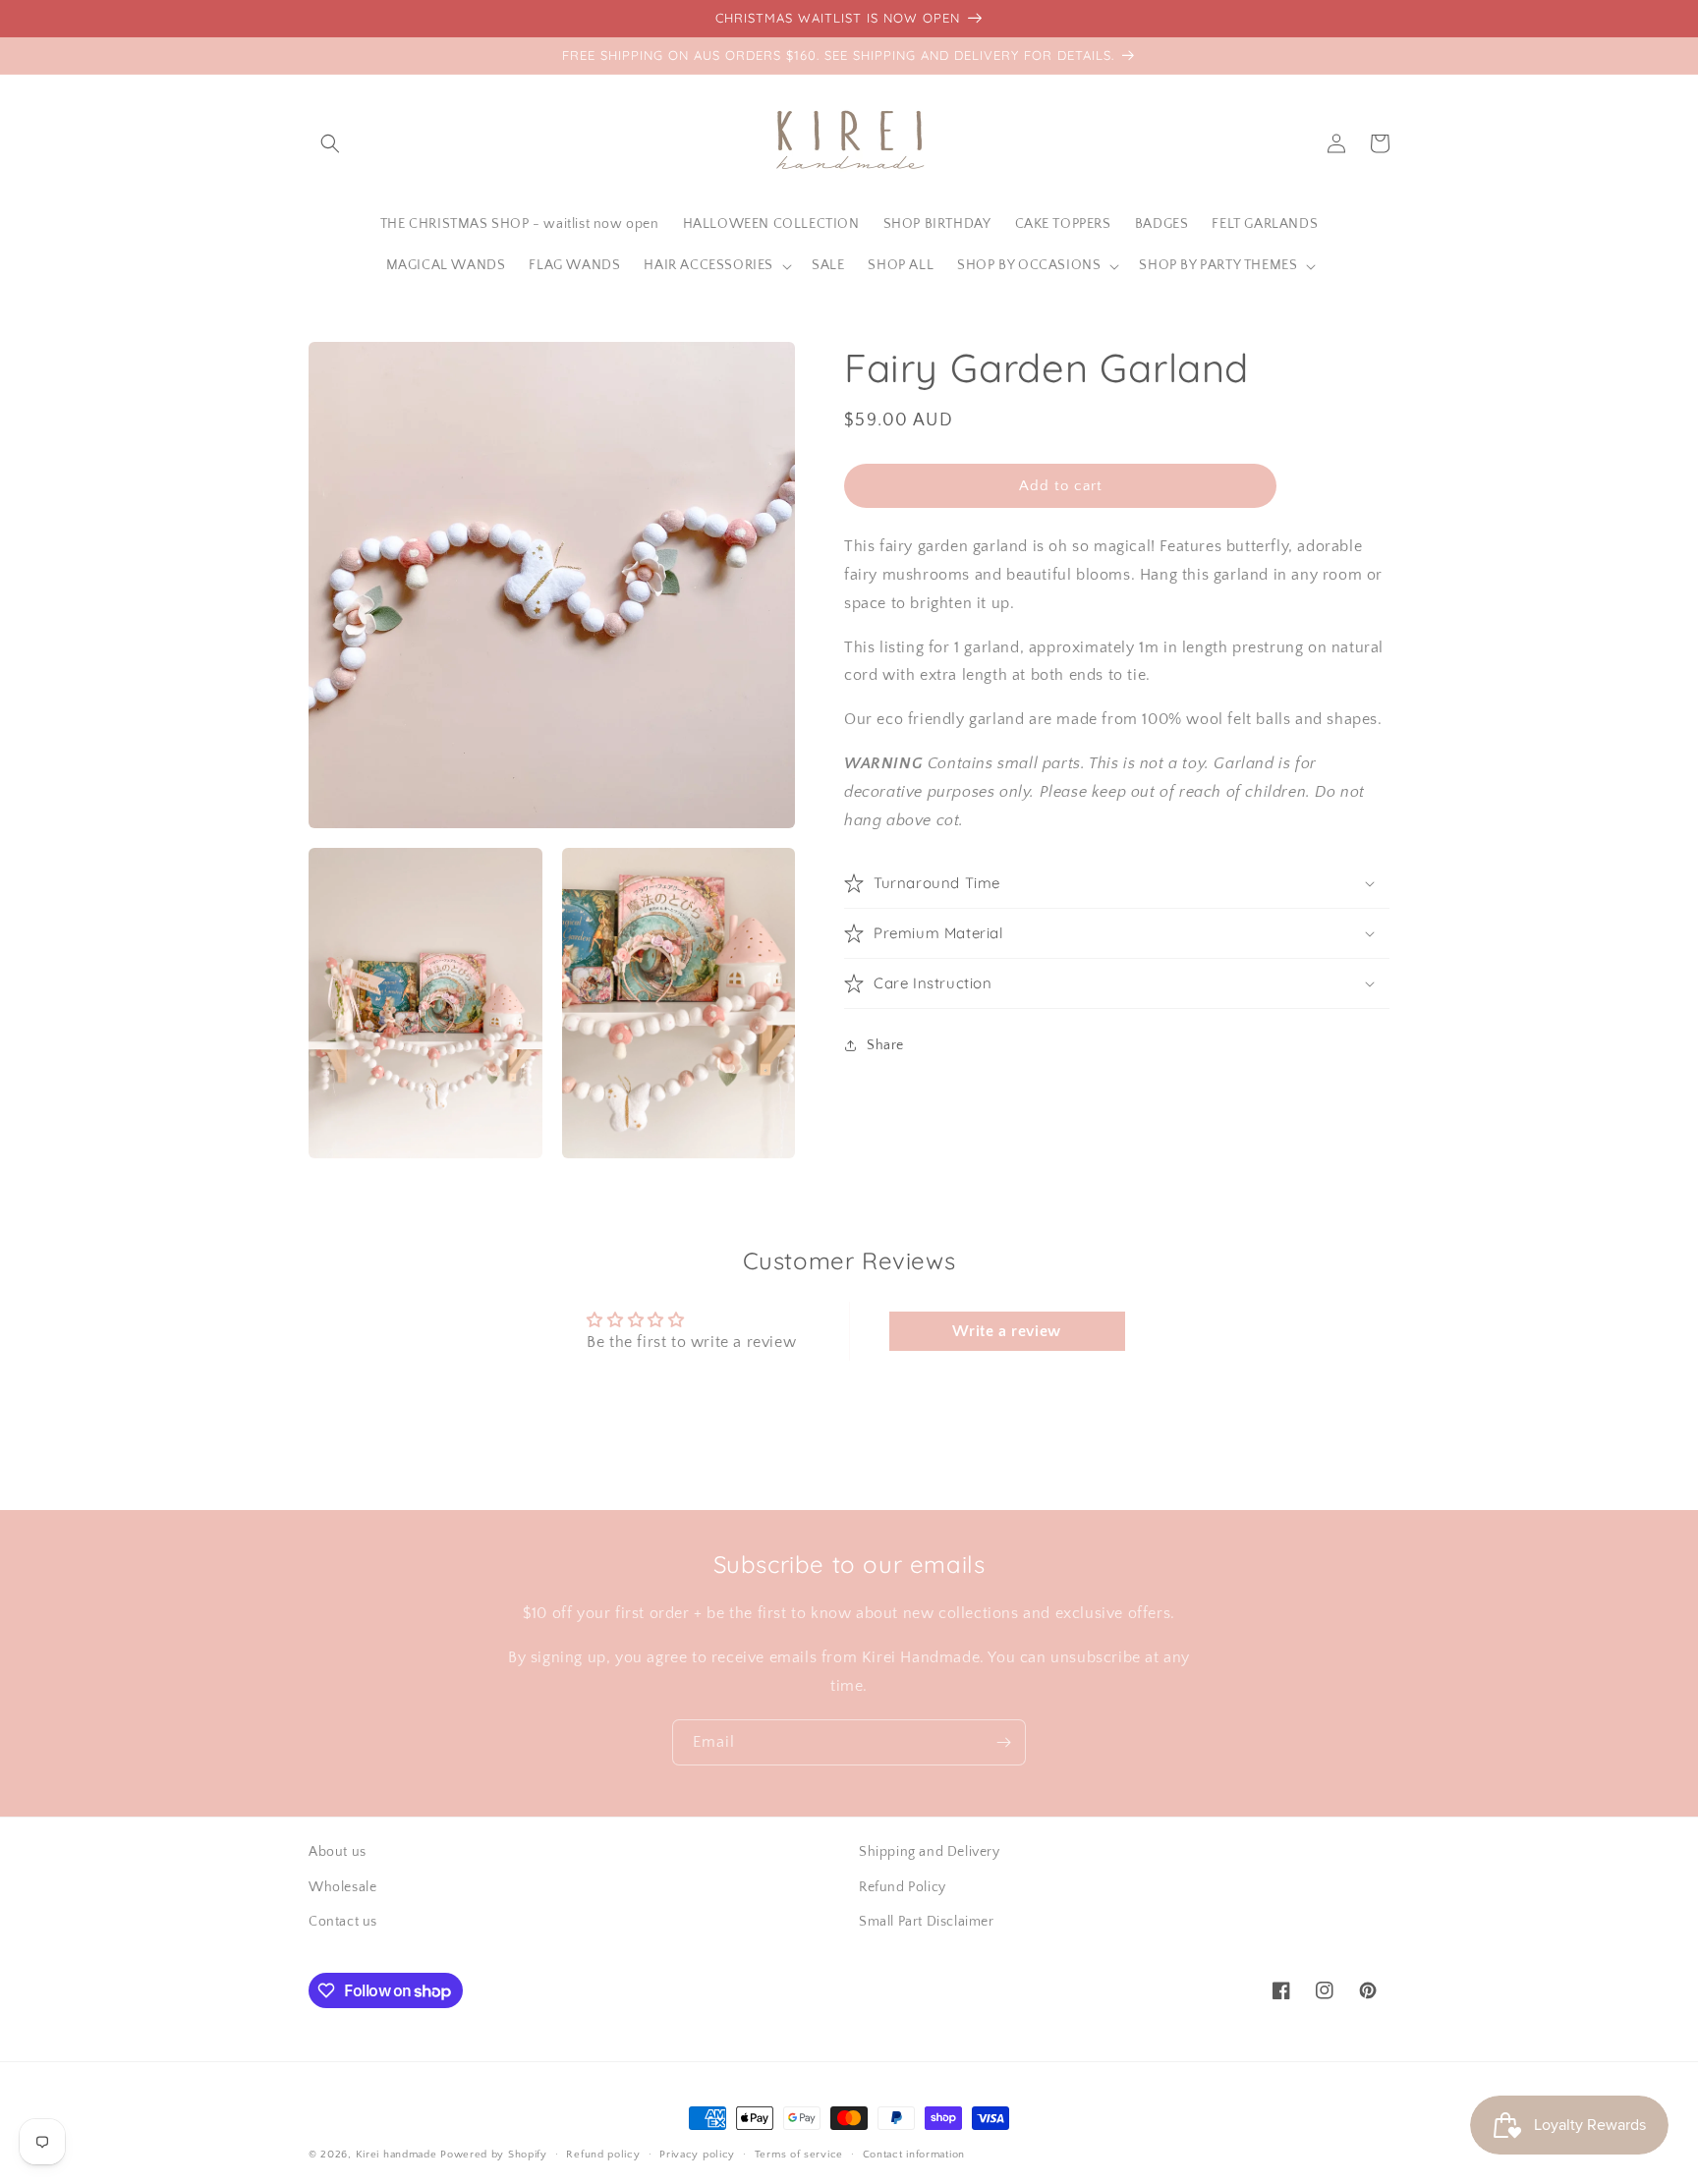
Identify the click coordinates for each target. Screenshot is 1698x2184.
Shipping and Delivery (930, 1852)
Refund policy (603, 2155)
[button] (330, 143)
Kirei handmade (396, 2155)
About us (338, 1852)
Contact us (343, 1922)
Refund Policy (903, 1887)
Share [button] (885, 1044)
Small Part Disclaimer (927, 1922)
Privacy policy (697, 2155)
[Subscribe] (1003, 1742)
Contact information (914, 2155)
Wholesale (342, 1887)
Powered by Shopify (494, 2155)
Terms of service (799, 2155)
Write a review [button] (1006, 1331)
